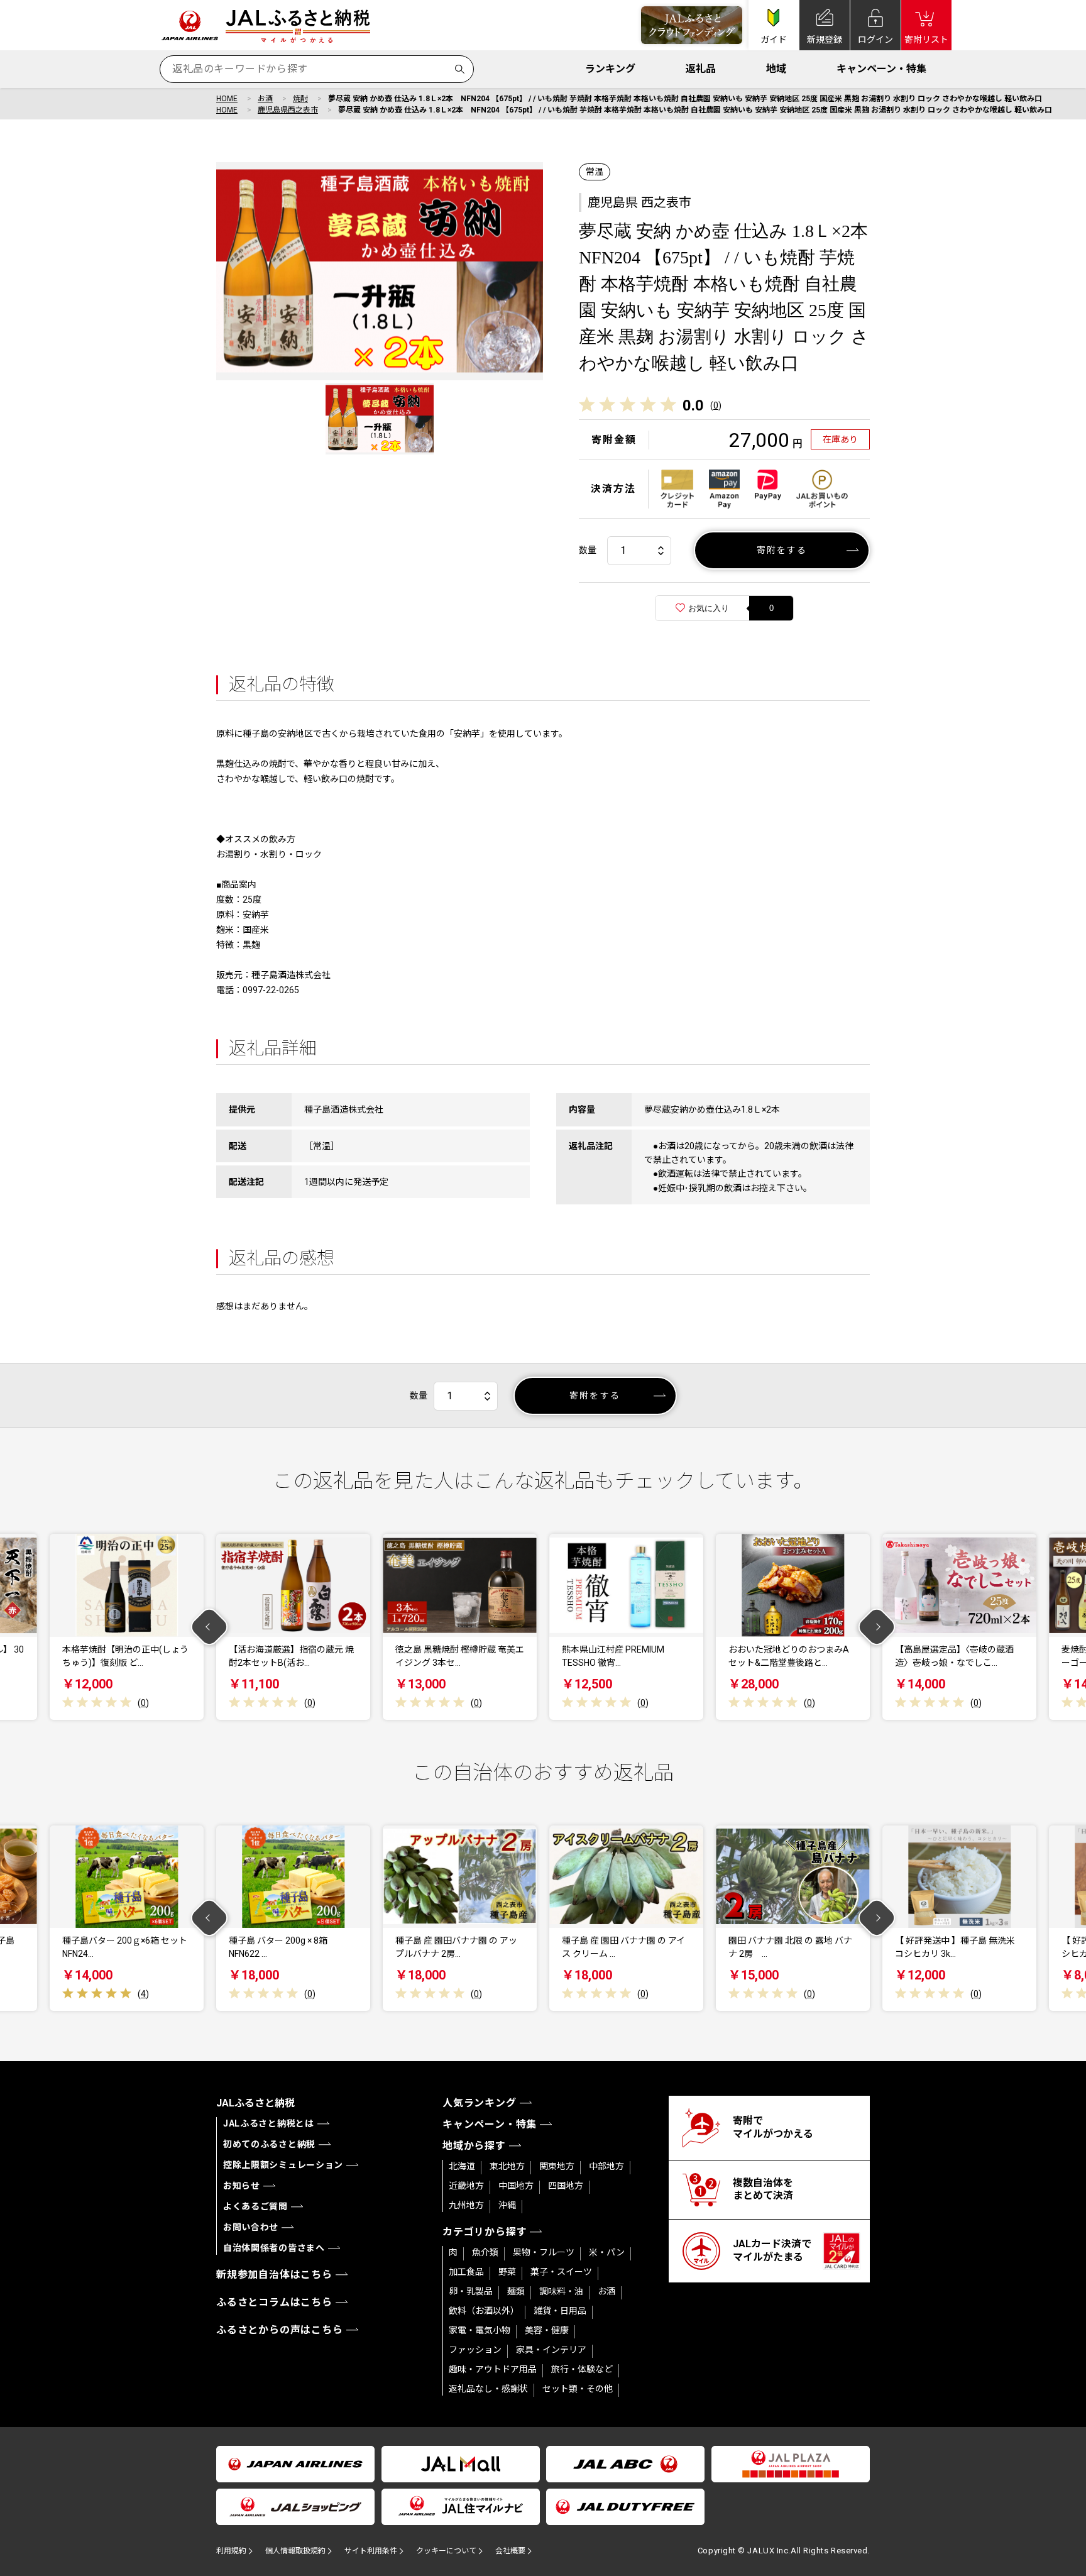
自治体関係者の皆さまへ (274, 2248)
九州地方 (466, 2205)
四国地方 (566, 2186)
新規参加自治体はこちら (274, 2275)
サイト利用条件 (371, 2551)
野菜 (507, 2272)
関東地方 (557, 2166)
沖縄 (507, 2205)
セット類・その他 (578, 2389)
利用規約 (231, 2551)
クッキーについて (446, 2551)
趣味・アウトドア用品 (493, 2369)
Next (877, 1627)
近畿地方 (466, 2186)
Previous (210, 1627)
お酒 (265, 99)
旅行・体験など (582, 2369)
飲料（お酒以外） (484, 2311)
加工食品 (466, 2272)
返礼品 (701, 69)
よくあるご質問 (255, 2206)
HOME (227, 99)
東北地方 (507, 2166)
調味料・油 (561, 2291)
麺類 (516, 2291)
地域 (776, 69)
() (716, 405)
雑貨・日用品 (560, 2311)
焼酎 (300, 99)
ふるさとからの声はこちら (280, 2330)
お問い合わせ (251, 2227)
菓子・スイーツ (561, 2272)
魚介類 (485, 2252)
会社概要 (510, 2551)
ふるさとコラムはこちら (274, 2302)
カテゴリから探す (485, 2232)
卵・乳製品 (471, 2291)
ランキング (610, 69)
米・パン (607, 2252)
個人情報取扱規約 (295, 2551)
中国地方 (516, 2186)
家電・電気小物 (480, 2330)
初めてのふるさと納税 (269, 2144)
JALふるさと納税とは (269, 2123)
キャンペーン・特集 (881, 69)
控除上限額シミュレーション (283, 2165)
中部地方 (606, 2166)
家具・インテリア (551, 2350)
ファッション (475, 2350)
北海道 (462, 2166)
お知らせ (242, 2186)
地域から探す (474, 2146)
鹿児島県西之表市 (288, 110)
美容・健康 (547, 2330)
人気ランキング (480, 2103)
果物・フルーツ (544, 2252)
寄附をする (782, 550)
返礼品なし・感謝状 (488, 2389)
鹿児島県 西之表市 (639, 202)
